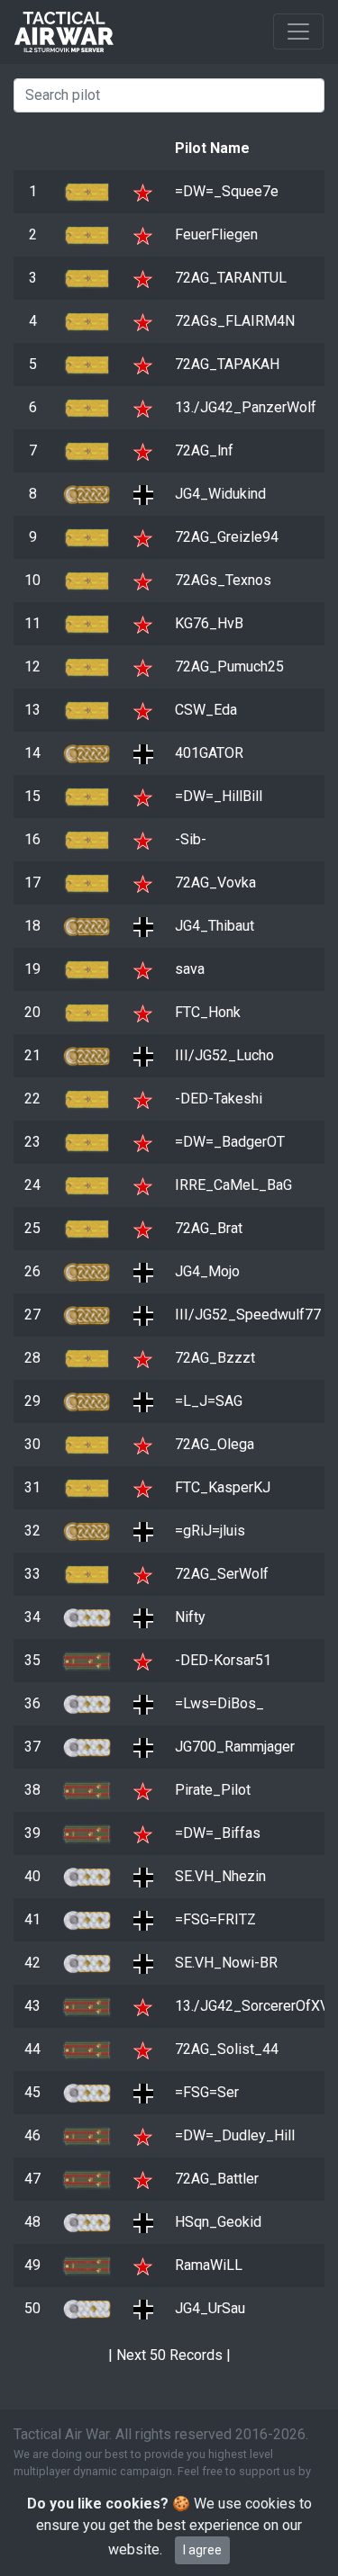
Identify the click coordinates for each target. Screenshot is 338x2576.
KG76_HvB (209, 623)
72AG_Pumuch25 (229, 667)
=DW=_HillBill (219, 796)
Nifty (190, 1617)
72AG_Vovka (215, 883)
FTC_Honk (208, 1012)
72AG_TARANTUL (231, 278)
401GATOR (209, 753)
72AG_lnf (204, 450)
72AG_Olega (215, 1444)
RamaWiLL (209, 2265)
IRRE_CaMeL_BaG (233, 1185)
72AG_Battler (217, 2179)
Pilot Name (212, 148)
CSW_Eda (206, 710)
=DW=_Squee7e (227, 191)
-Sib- (191, 839)
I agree (202, 2550)
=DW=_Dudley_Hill (235, 2135)
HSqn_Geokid (218, 2222)
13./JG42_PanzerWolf (246, 407)
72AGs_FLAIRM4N (235, 321)
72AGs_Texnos (223, 580)
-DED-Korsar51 (223, 1660)
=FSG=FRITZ (215, 1919)
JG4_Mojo (207, 1271)
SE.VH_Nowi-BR (226, 1963)
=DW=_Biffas (218, 1833)
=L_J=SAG (209, 1401)
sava (190, 969)
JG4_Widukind (220, 494)
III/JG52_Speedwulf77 (248, 1315)
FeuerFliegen (216, 234)
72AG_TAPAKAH (227, 364)
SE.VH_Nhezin (220, 1876)
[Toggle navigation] (298, 32)
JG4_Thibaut (215, 926)
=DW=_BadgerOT (230, 1142)
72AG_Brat (209, 1228)
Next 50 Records (169, 2355)
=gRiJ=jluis (210, 1531)
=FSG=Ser (207, 2092)
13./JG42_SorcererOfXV (252, 2006)
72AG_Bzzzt (215, 1358)
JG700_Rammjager (235, 1747)
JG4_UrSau (210, 2308)
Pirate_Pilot (213, 1790)
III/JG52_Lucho (224, 1055)
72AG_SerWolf (222, 1574)
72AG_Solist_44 (227, 2049)
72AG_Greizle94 (227, 537)
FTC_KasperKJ (223, 1487)
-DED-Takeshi (219, 1099)
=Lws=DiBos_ (219, 1703)
